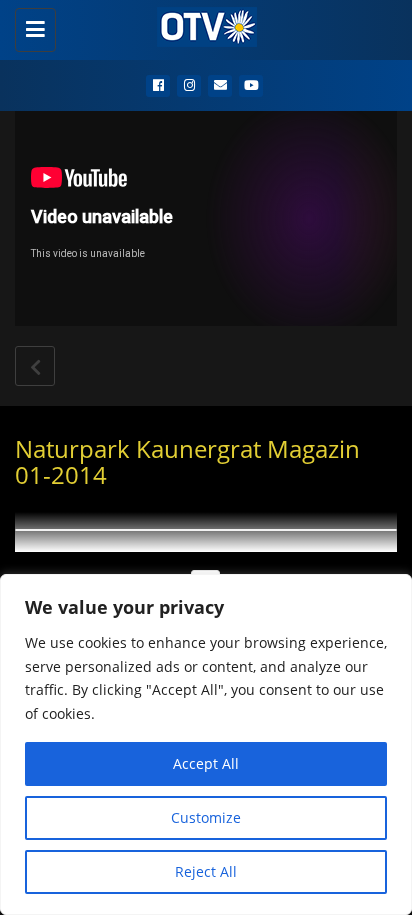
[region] (206, 744)
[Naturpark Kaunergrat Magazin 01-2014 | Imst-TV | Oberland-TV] (201, 25)
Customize (206, 817)
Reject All (206, 871)
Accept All (206, 763)
